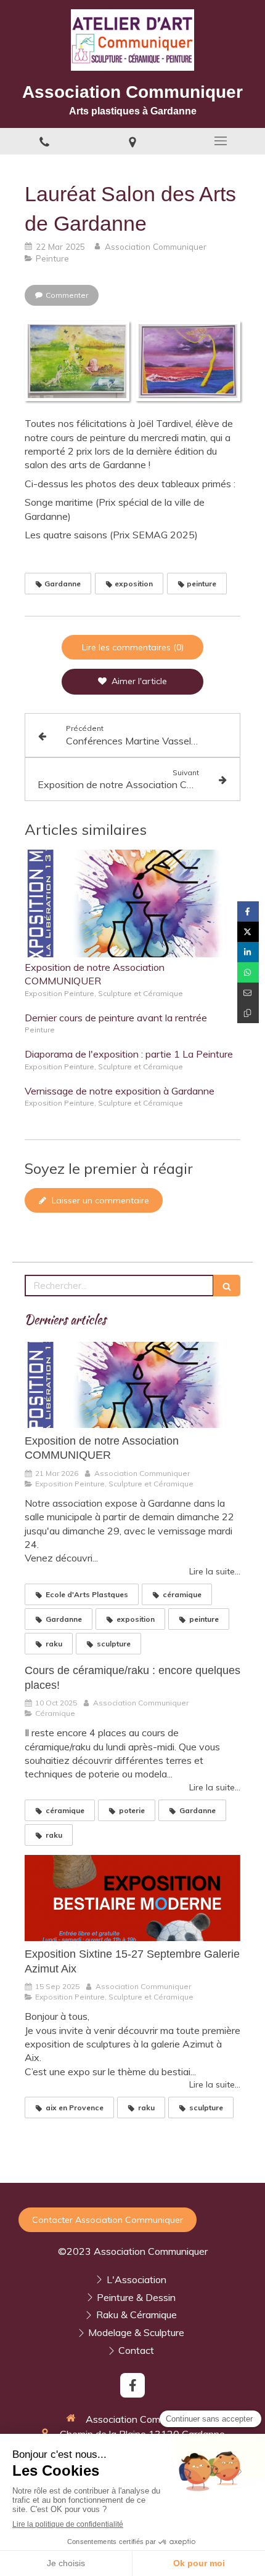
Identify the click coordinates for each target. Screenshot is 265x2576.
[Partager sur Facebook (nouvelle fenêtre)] (248, 911)
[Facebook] (132, 2385)
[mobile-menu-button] (221, 141)
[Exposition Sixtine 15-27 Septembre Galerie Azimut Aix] (132, 1898)
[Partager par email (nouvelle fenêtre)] (248, 993)
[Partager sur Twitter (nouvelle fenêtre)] (248, 932)
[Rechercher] (227, 1286)
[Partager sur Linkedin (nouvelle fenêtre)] (248, 952)
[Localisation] (132, 141)
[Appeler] (44, 141)
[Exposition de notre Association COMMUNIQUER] (132, 903)
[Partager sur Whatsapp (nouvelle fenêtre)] (248, 972)
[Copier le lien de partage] (248, 1013)
